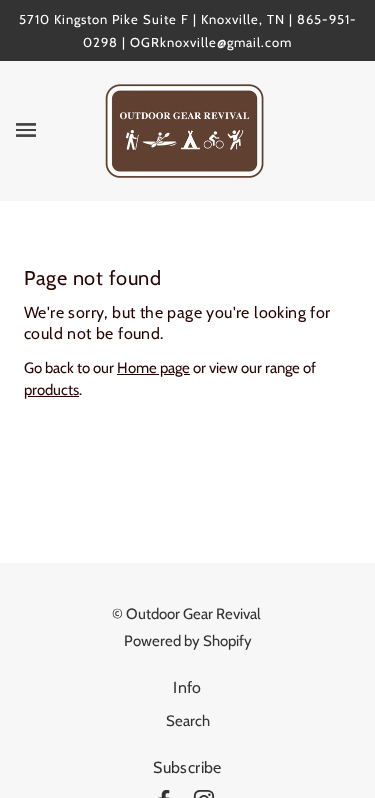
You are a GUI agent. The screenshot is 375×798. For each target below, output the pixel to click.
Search (188, 721)
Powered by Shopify (188, 641)
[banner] (184, 130)
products (51, 390)
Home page (153, 368)
